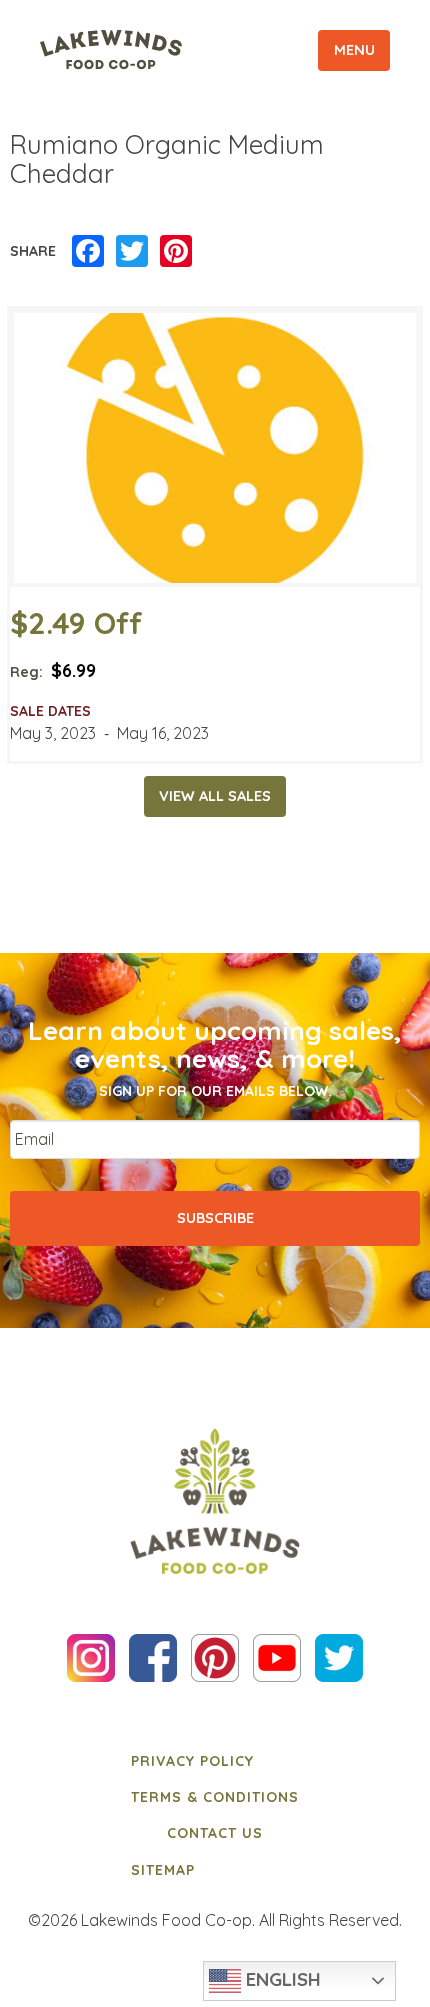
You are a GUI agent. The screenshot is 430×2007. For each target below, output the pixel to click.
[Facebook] (88, 252)
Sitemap (163, 1870)
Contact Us (215, 1833)
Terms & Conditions (215, 1797)
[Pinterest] (176, 252)
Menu (354, 50)
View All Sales (215, 796)
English (281, 1979)
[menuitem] (215, 1760)
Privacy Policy (192, 1761)
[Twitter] (132, 252)
